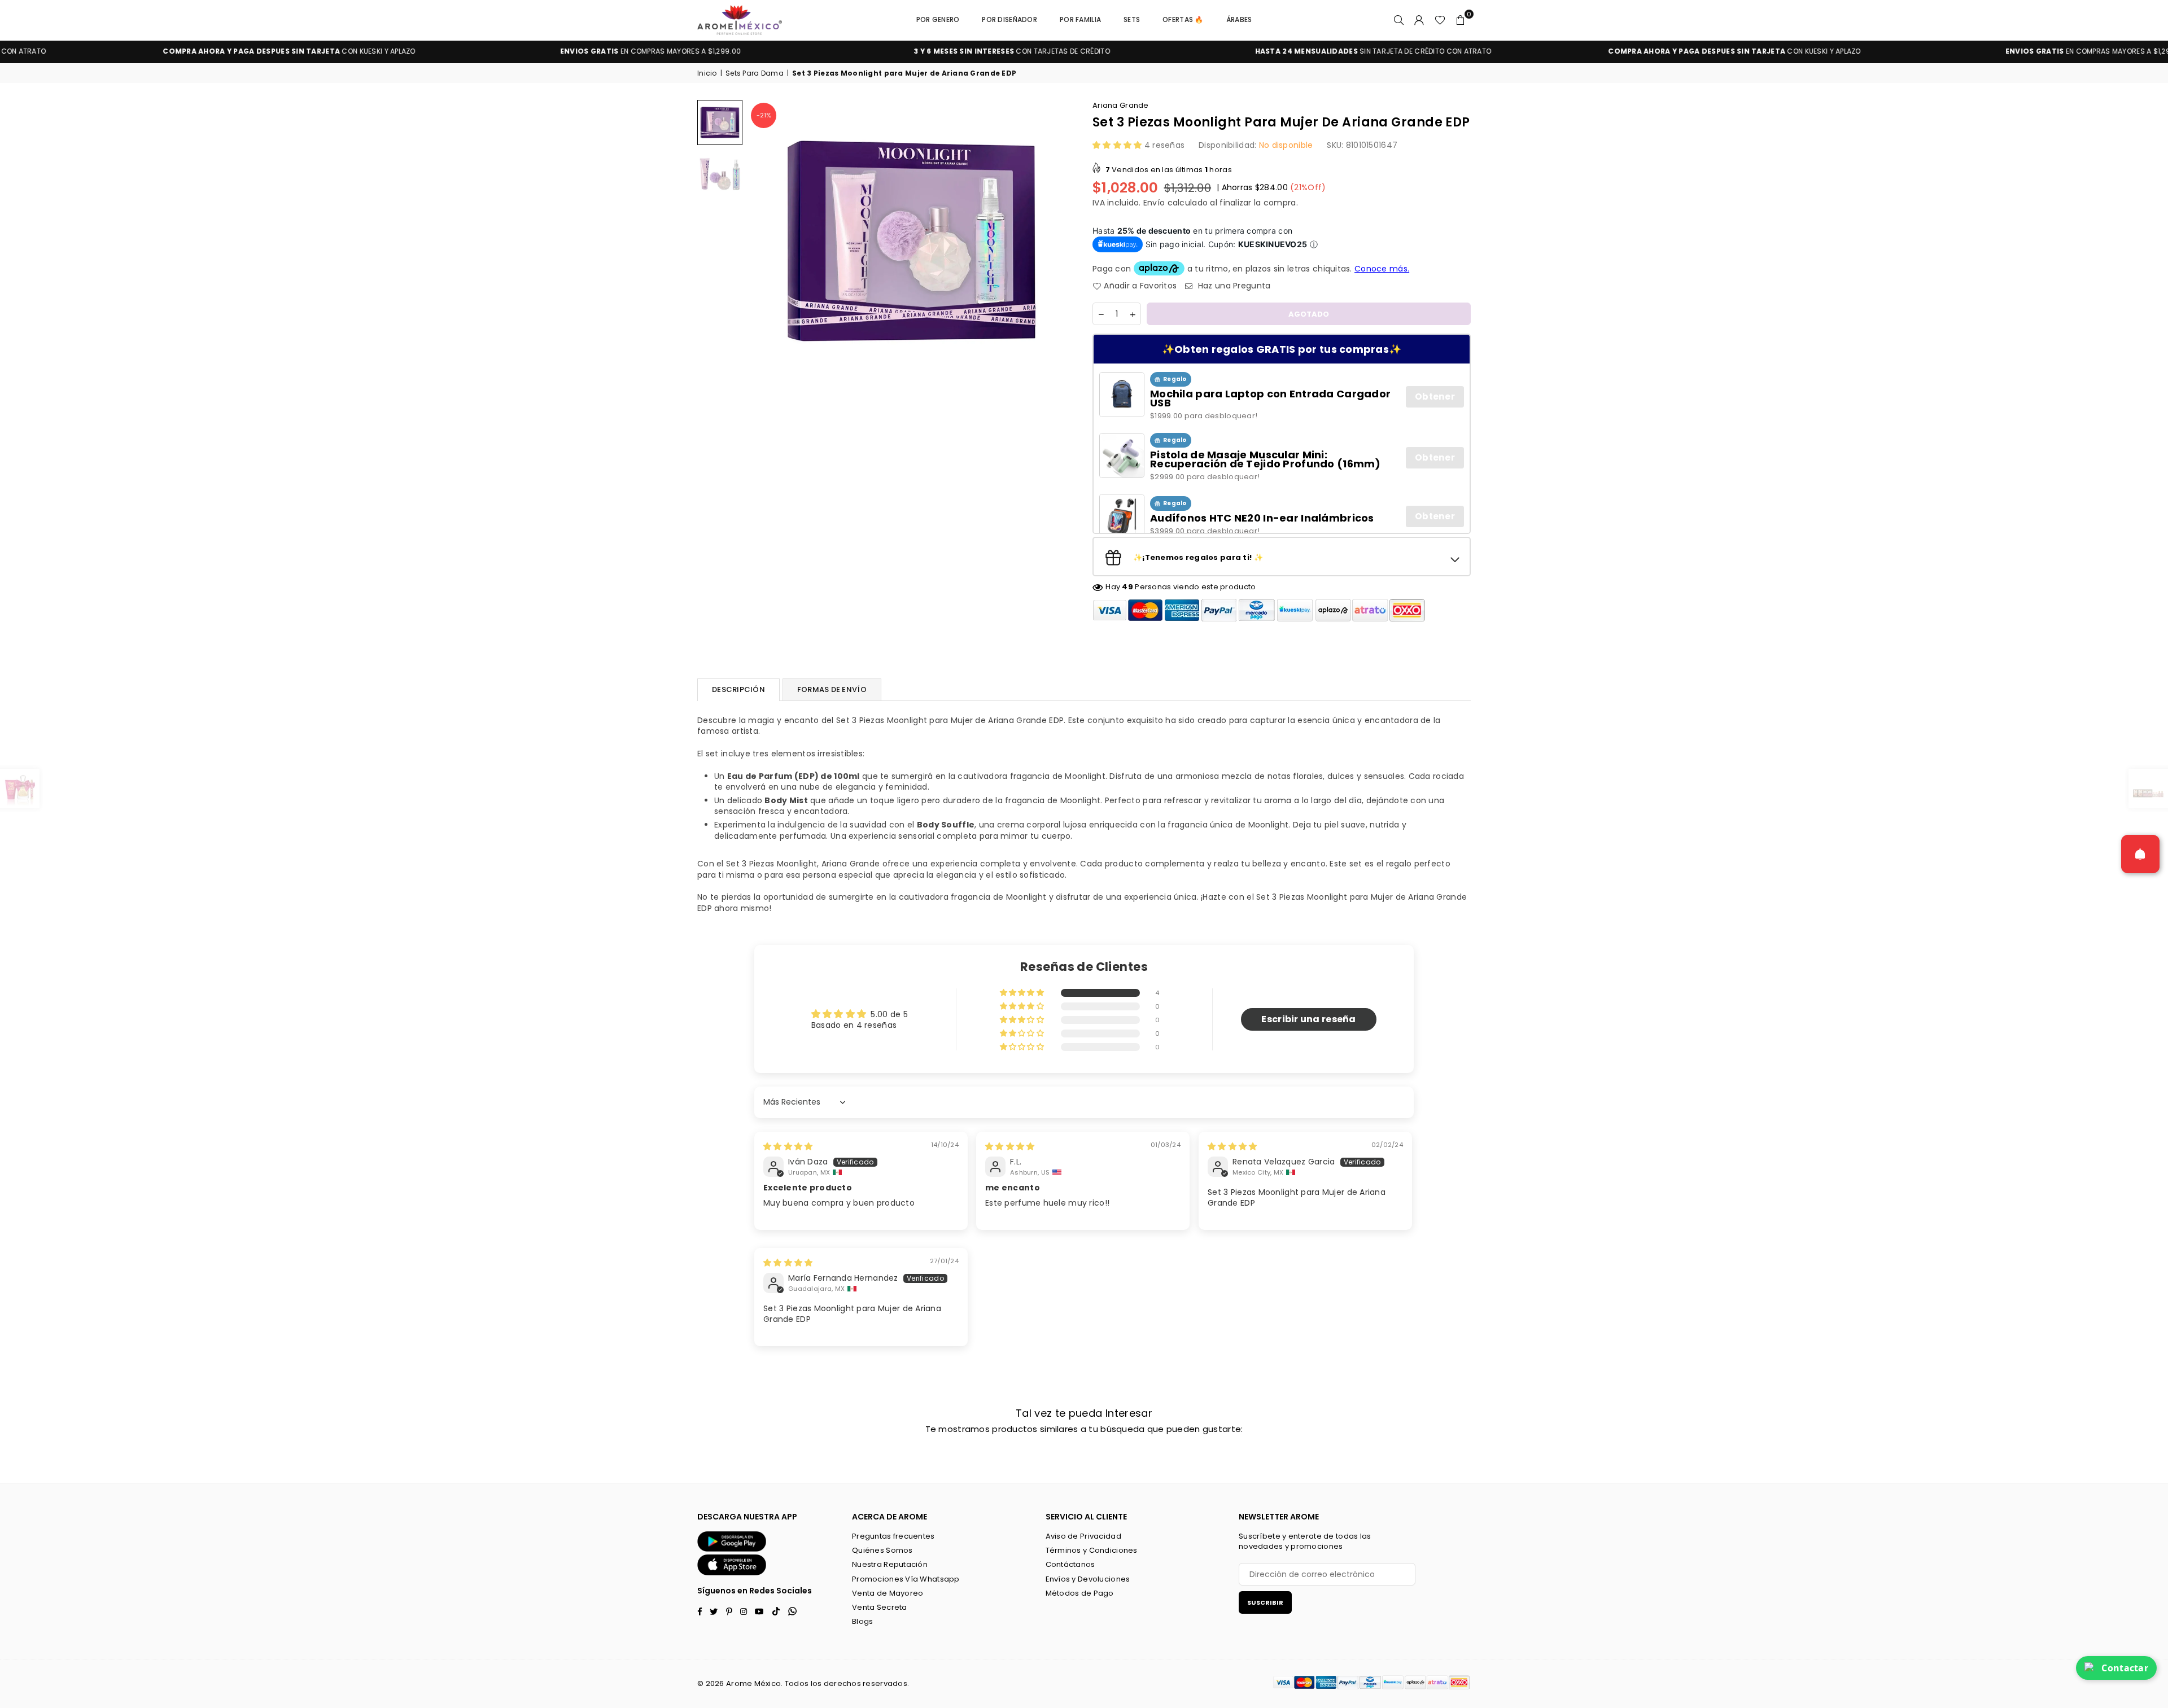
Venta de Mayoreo (888, 1593)
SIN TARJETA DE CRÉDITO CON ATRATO (1198, 51)
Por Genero (938, 19)
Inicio (707, 73)
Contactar (2125, 1668)
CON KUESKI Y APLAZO (1559, 51)
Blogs (862, 1621)
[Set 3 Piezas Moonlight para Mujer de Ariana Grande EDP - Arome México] (720, 122)
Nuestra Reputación (890, 1564)
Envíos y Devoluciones (1088, 1579)
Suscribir (1265, 1602)
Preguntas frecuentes (893, 1536)
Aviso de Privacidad (1083, 1536)
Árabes (1239, 19)
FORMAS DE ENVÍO (832, 689)
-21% (764, 115)
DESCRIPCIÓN (738, 689)
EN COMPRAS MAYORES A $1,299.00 (475, 51)
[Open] (2140, 854)
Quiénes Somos (882, 1550)
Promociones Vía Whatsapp (906, 1579)
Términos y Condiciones (1092, 1550)
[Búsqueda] (1399, 20)
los (816, 1683)
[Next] (1060, 241)
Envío (1154, 203)
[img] (788, 1146)
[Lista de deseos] (1440, 20)
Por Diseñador (1009, 19)
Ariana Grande (1121, 105)
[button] (1461, 20)
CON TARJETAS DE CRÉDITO (837, 51)
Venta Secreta (880, 1607)
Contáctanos (1070, 1564)
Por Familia (1080, 19)
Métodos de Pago (1080, 1593)
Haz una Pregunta (1233, 286)
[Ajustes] (1419, 20)
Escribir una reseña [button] (1308, 1019)
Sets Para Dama (755, 73)
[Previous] (764, 241)
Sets (1132, 19)
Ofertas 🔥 (1183, 19)
